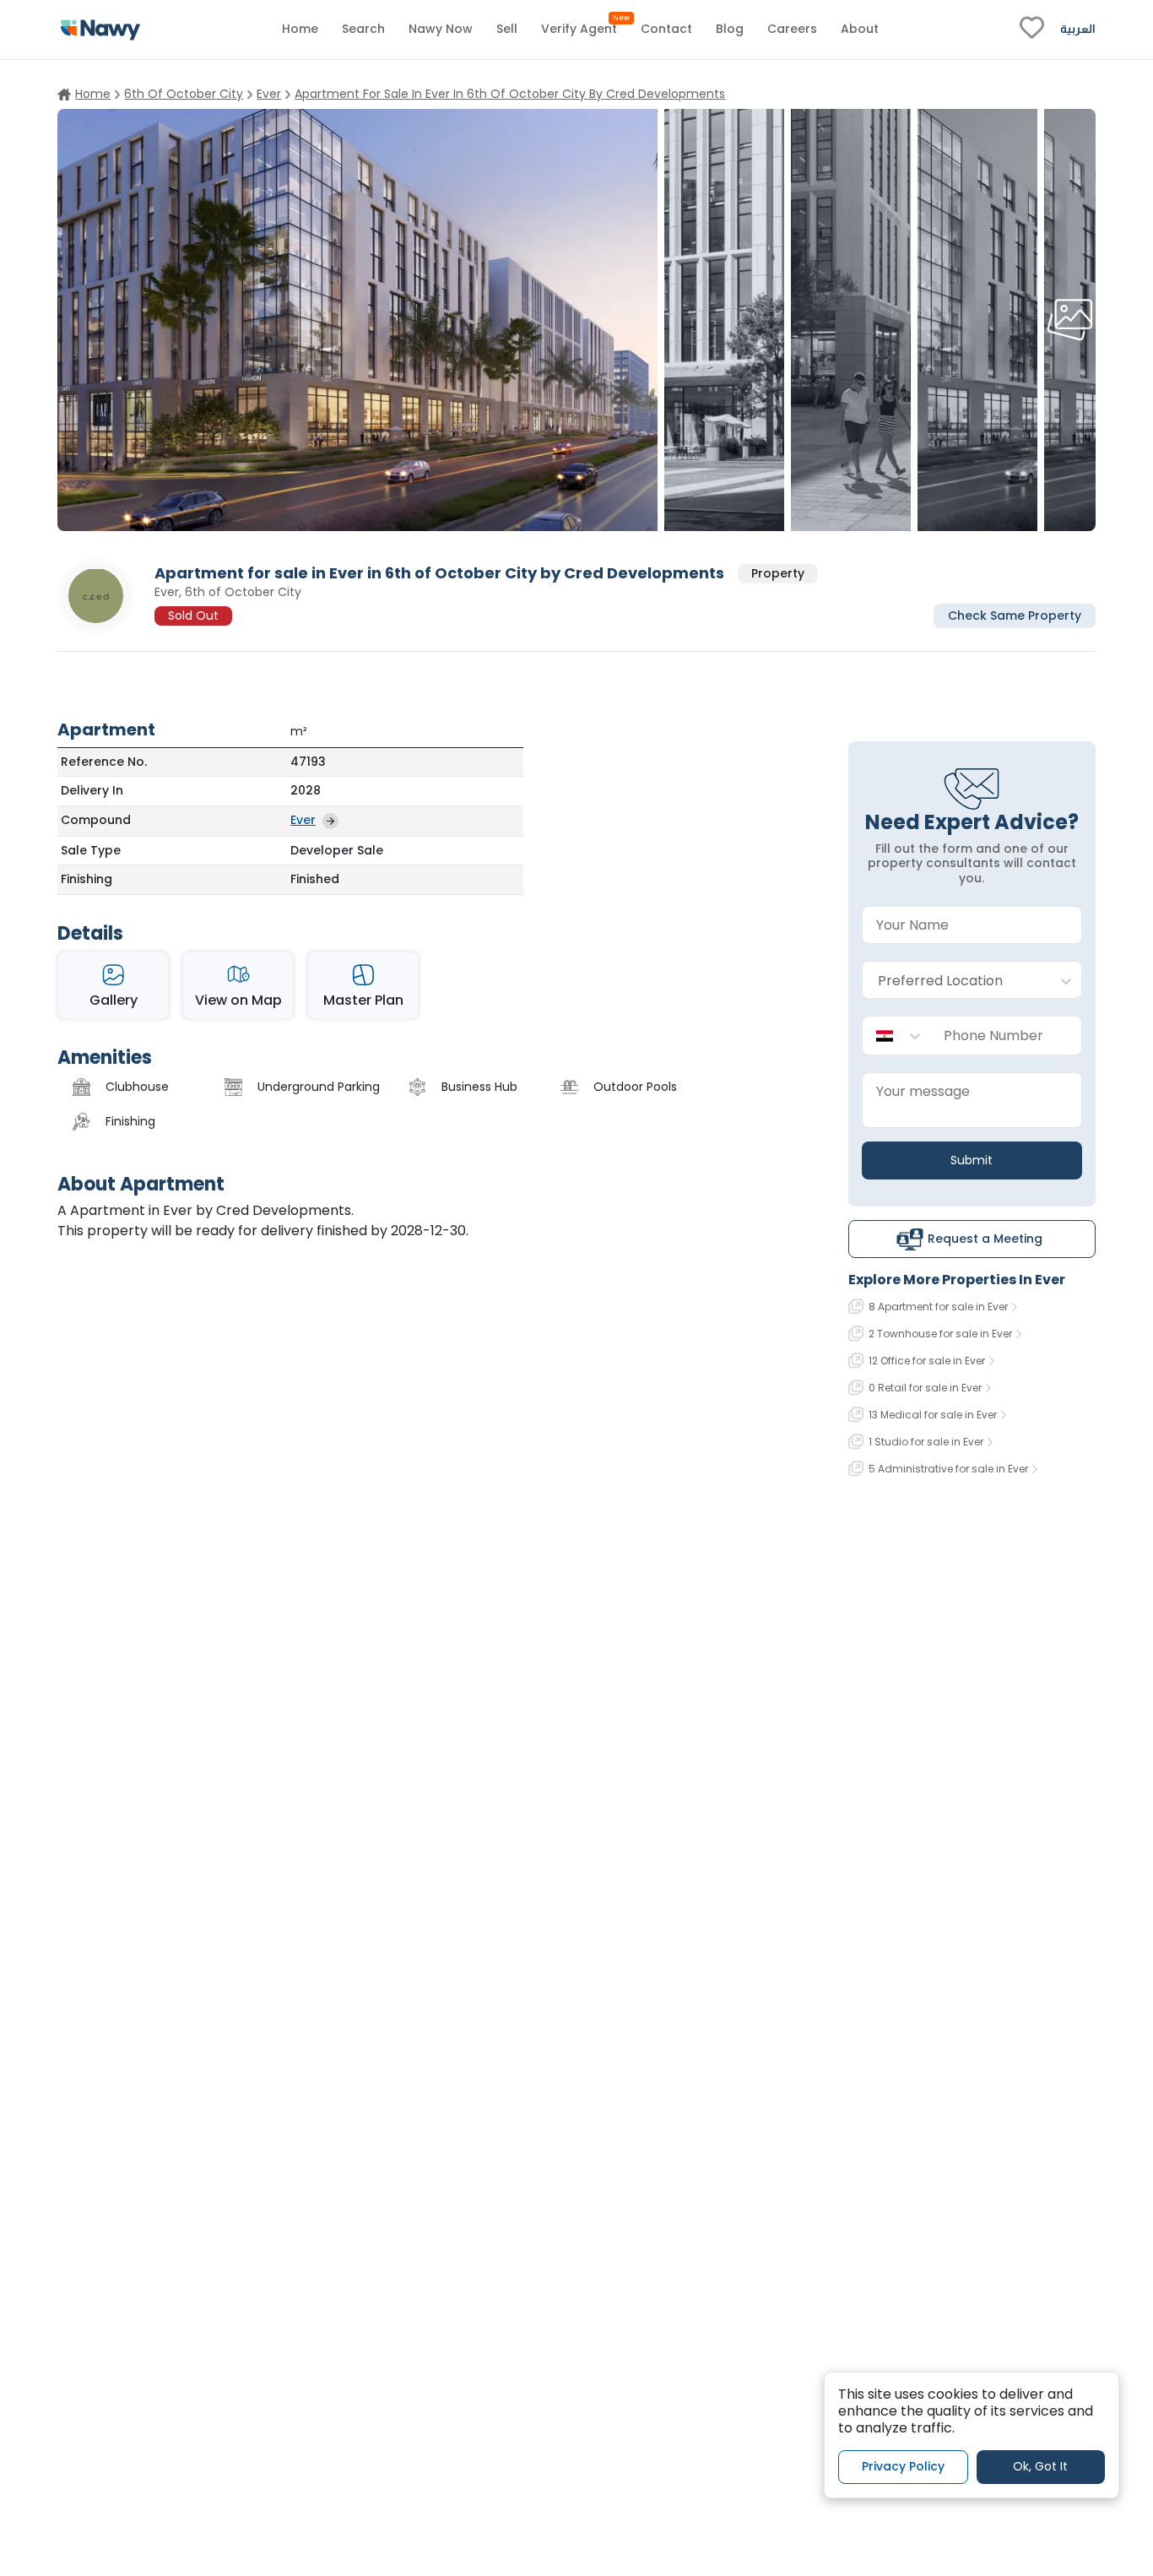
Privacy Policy (903, 2467)
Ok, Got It (1040, 2467)
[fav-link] (1032, 30)
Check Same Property (1015, 615)
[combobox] (955, 981)
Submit (972, 1160)
